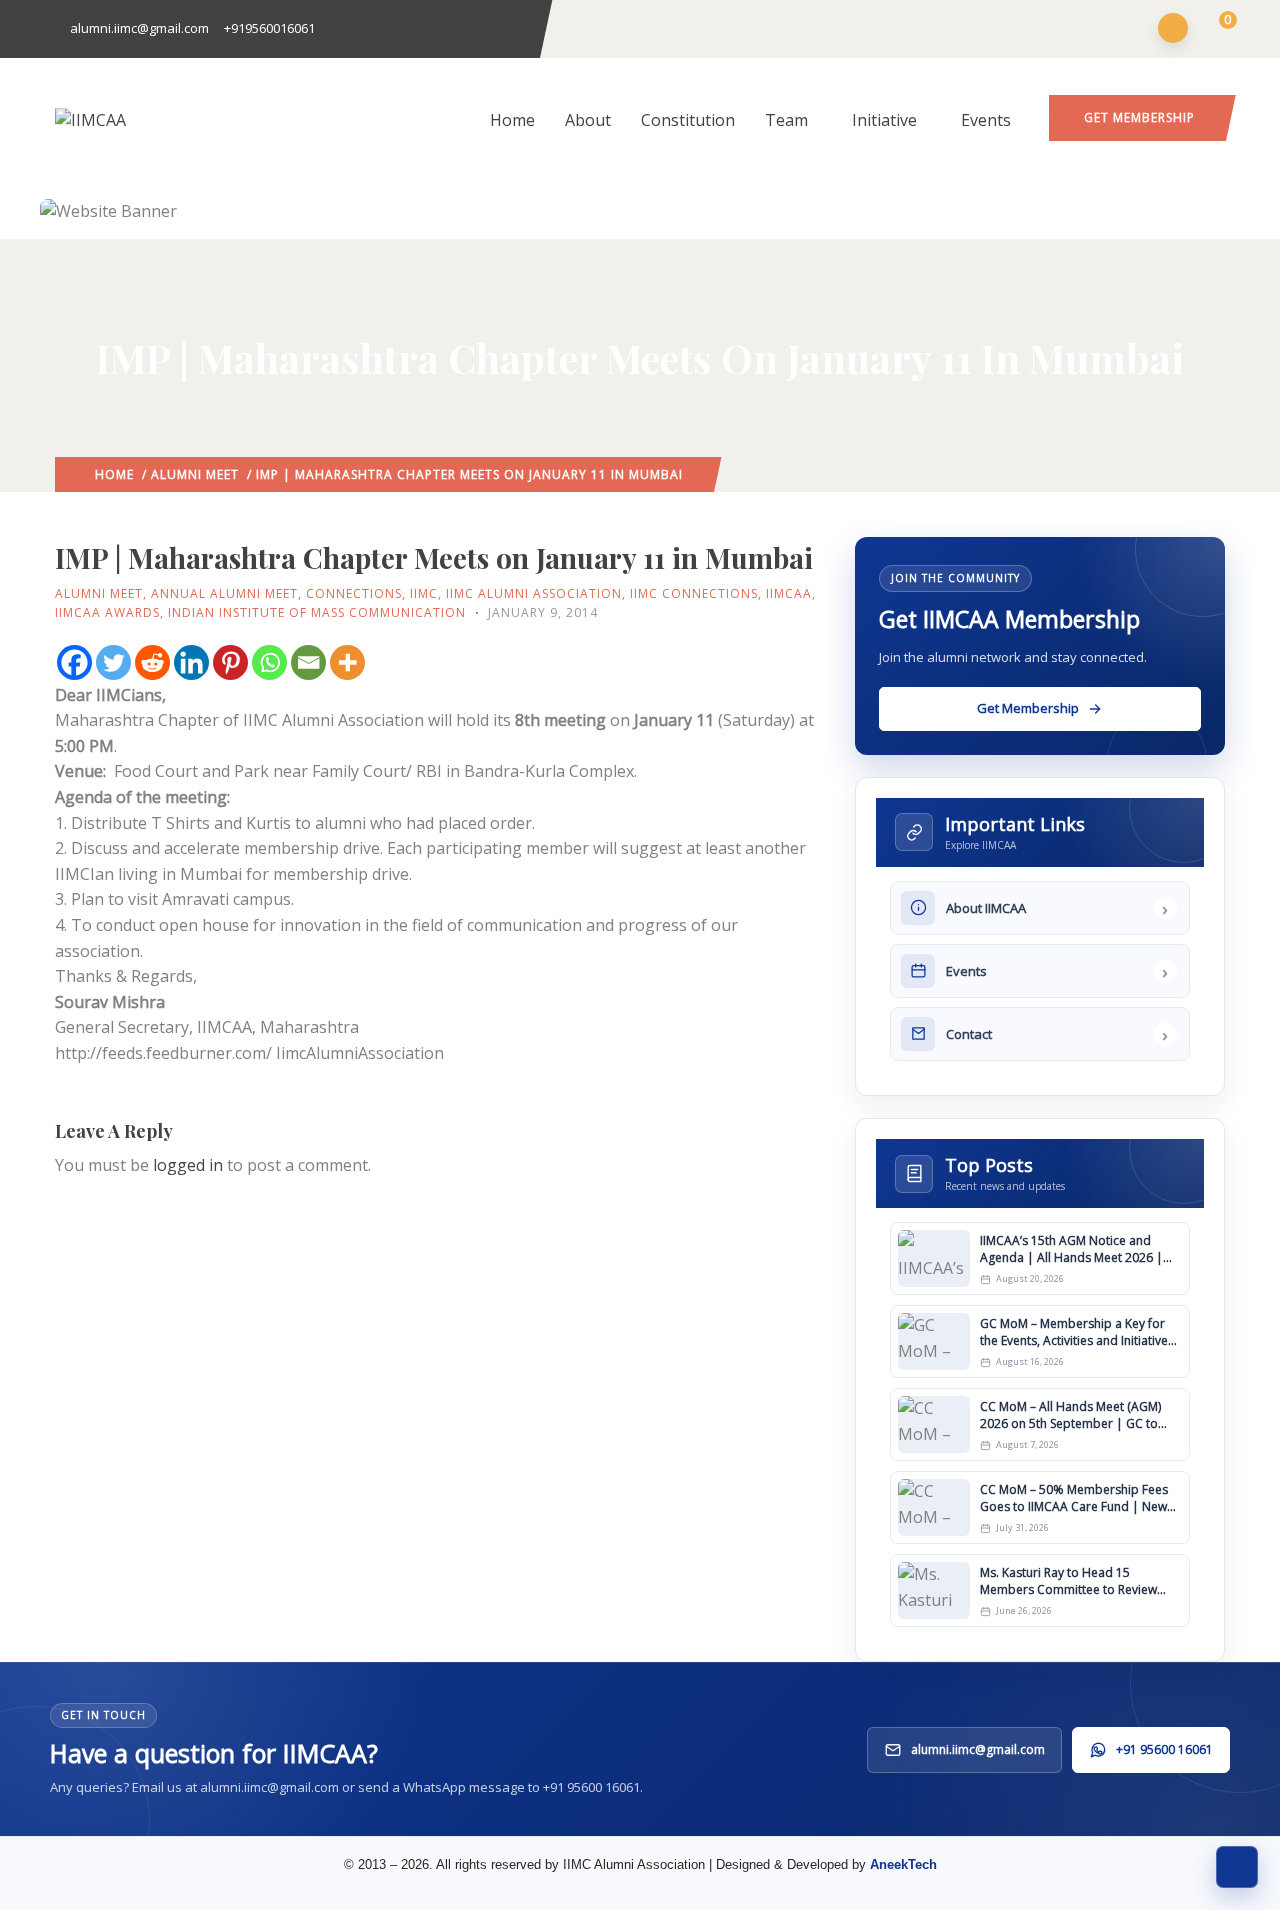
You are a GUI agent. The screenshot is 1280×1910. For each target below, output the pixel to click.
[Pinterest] (230, 662)
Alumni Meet (195, 474)
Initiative (884, 120)
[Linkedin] (191, 662)
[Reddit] (152, 662)
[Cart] (1215, 30)
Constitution (688, 120)
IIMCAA (789, 593)
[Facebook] (74, 662)
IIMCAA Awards (107, 612)
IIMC (424, 593)
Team (786, 120)
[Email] (308, 662)
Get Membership (1139, 117)
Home (512, 120)
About (588, 120)
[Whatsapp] (269, 662)
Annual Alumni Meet (224, 593)
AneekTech (903, 1864)
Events (986, 120)
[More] (347, 662)
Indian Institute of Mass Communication (317, 612)
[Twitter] (113, 662)
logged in (188, 1165)
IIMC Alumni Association (534, 593)
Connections (354, 593)
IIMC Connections (694, 593)
